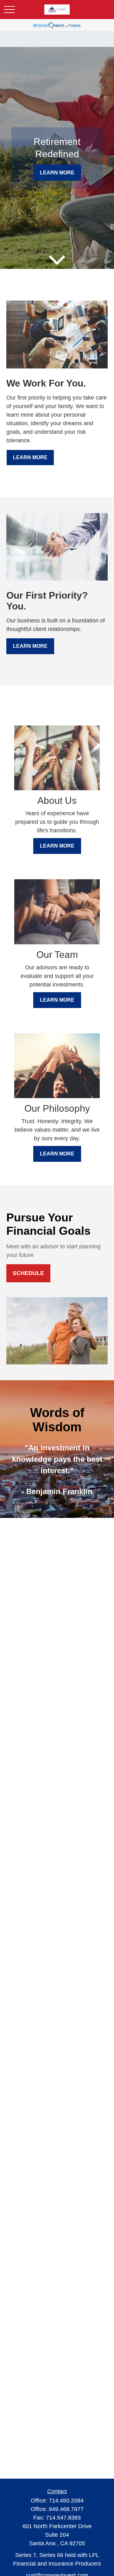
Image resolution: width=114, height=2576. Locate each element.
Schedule (28, 1273)
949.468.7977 (66, 2509)
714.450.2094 (66, 2501)
